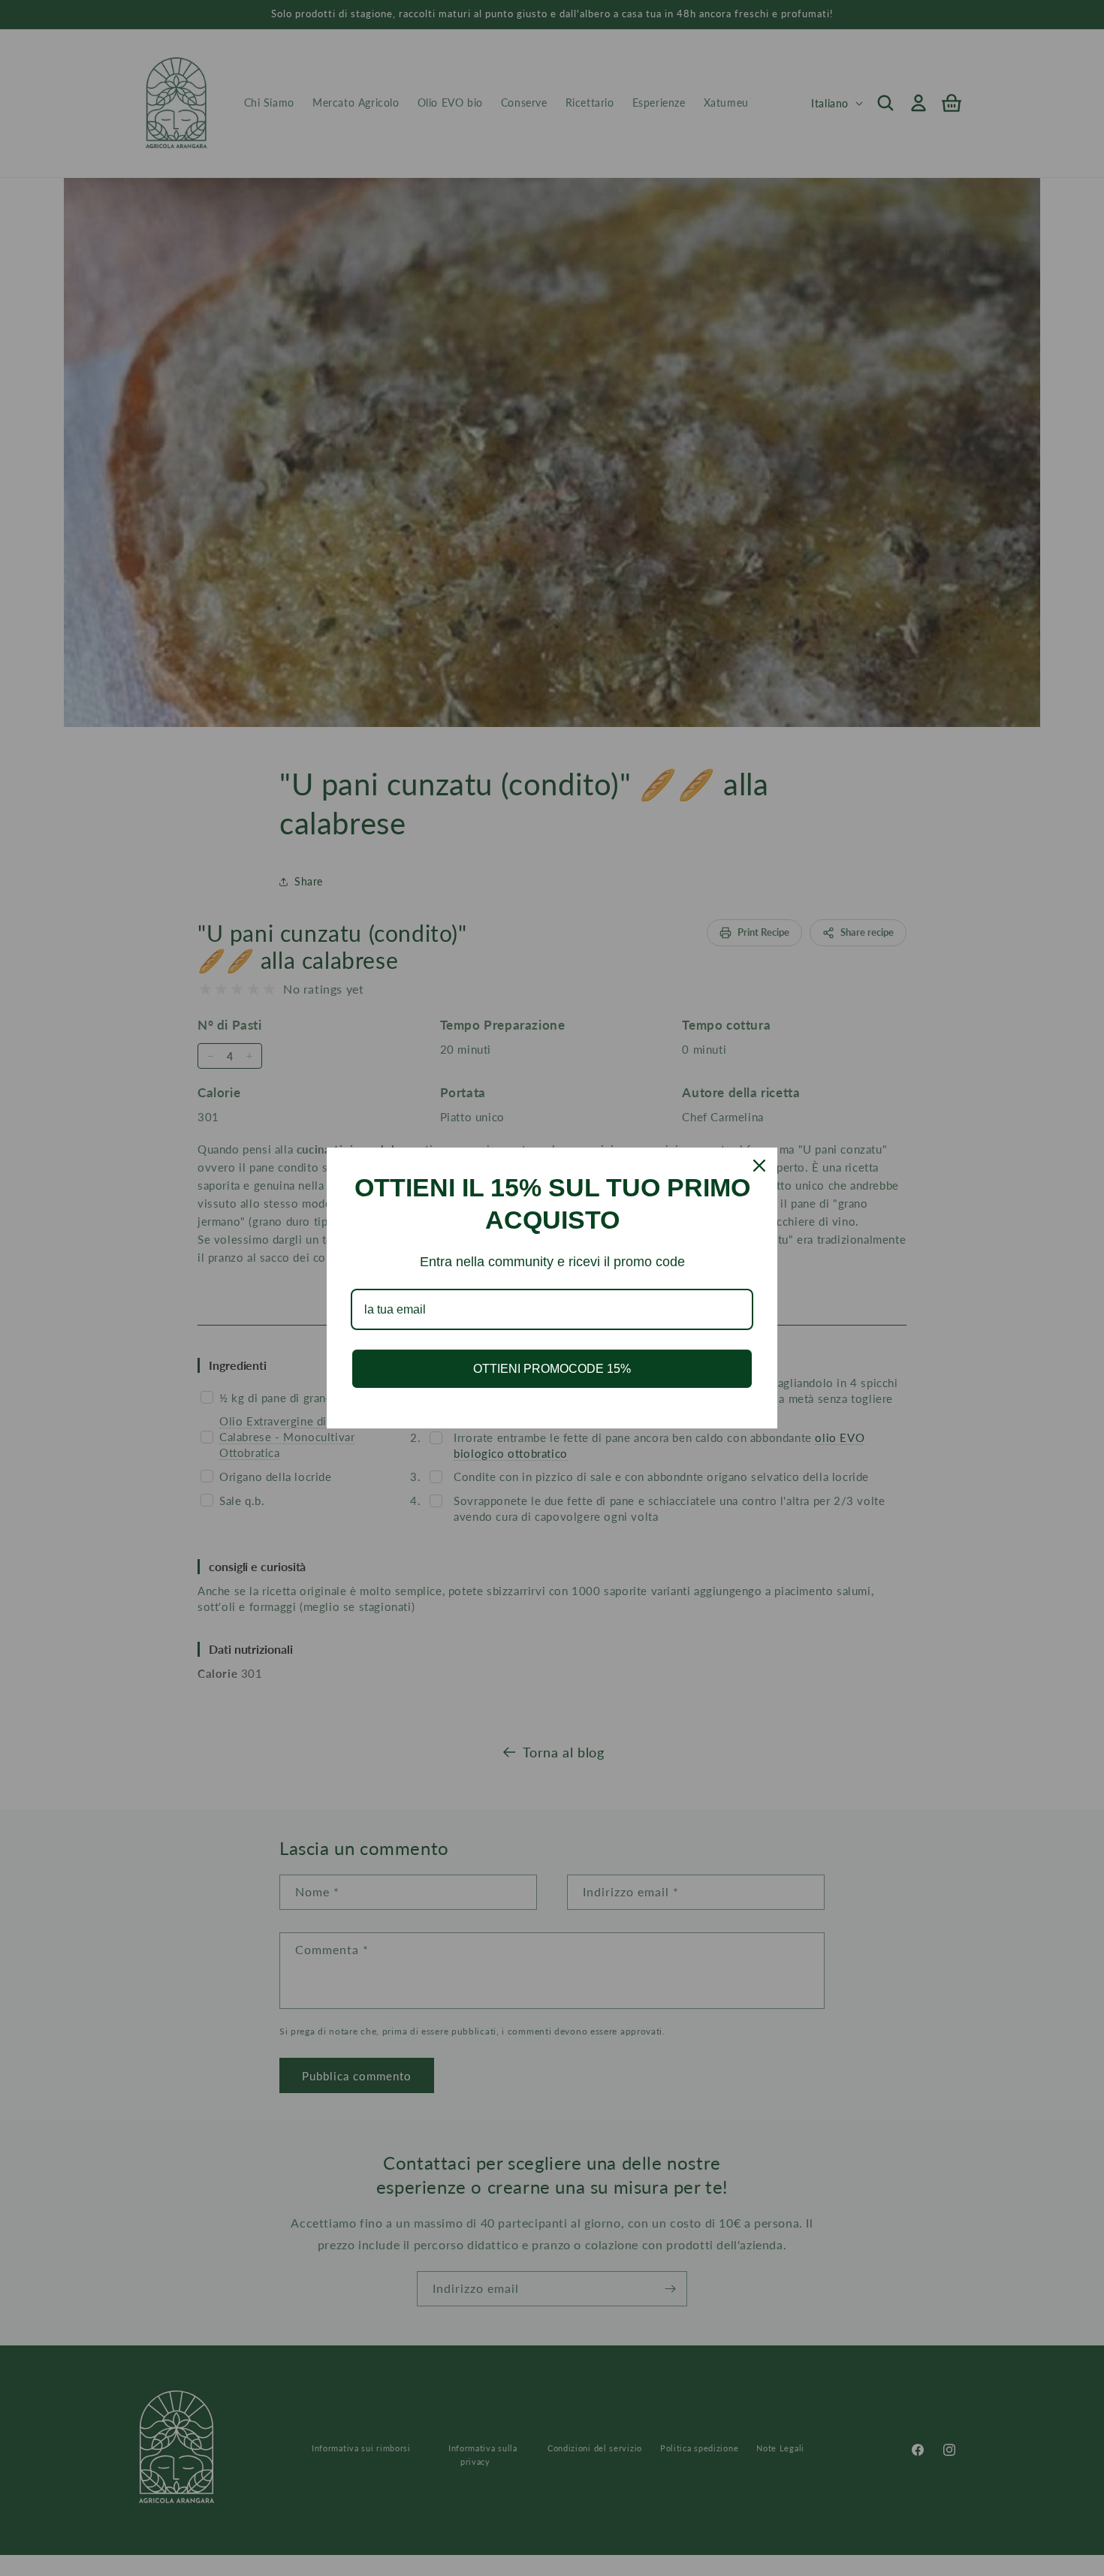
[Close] (759, 1166)
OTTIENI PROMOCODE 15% (552, 1369)
